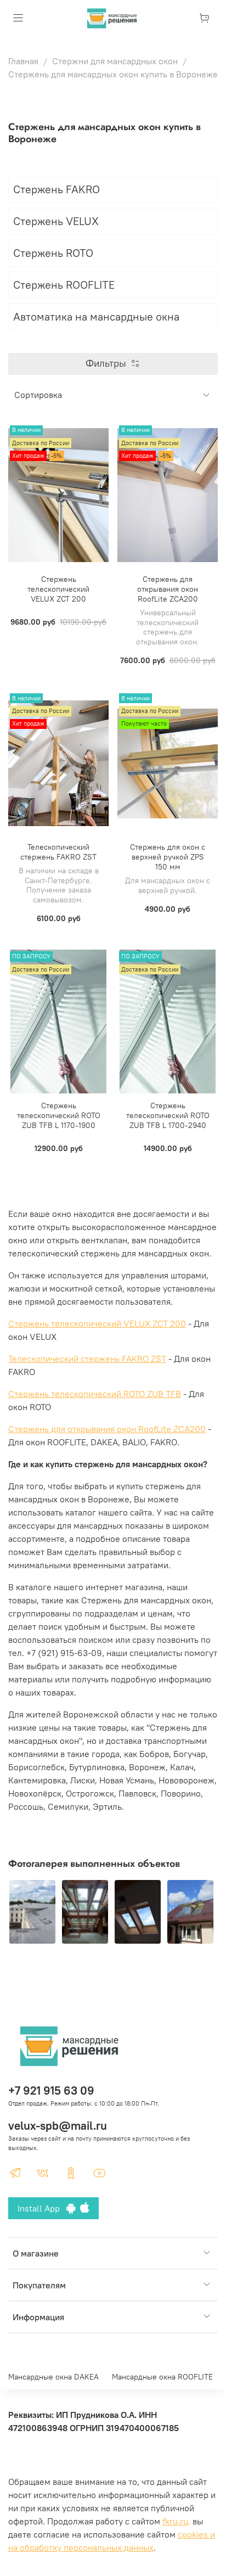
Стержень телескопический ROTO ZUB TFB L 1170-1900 (59, 1115)
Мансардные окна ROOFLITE (162, 2377)
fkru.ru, (176, 2521)
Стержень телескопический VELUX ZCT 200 (58, 589)
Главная (23, 61)
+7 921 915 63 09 (51, 2090)
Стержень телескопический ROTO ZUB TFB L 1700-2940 (168, 1115)
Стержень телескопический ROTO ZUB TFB (95, 1394)
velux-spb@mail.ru (58, 2126)
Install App (42, 2208)
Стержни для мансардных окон (115, 61)
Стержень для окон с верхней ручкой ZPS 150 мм (168, 857)
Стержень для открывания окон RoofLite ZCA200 (168, 589)
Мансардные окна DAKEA (53, 2377)
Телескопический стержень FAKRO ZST (58, 852)
